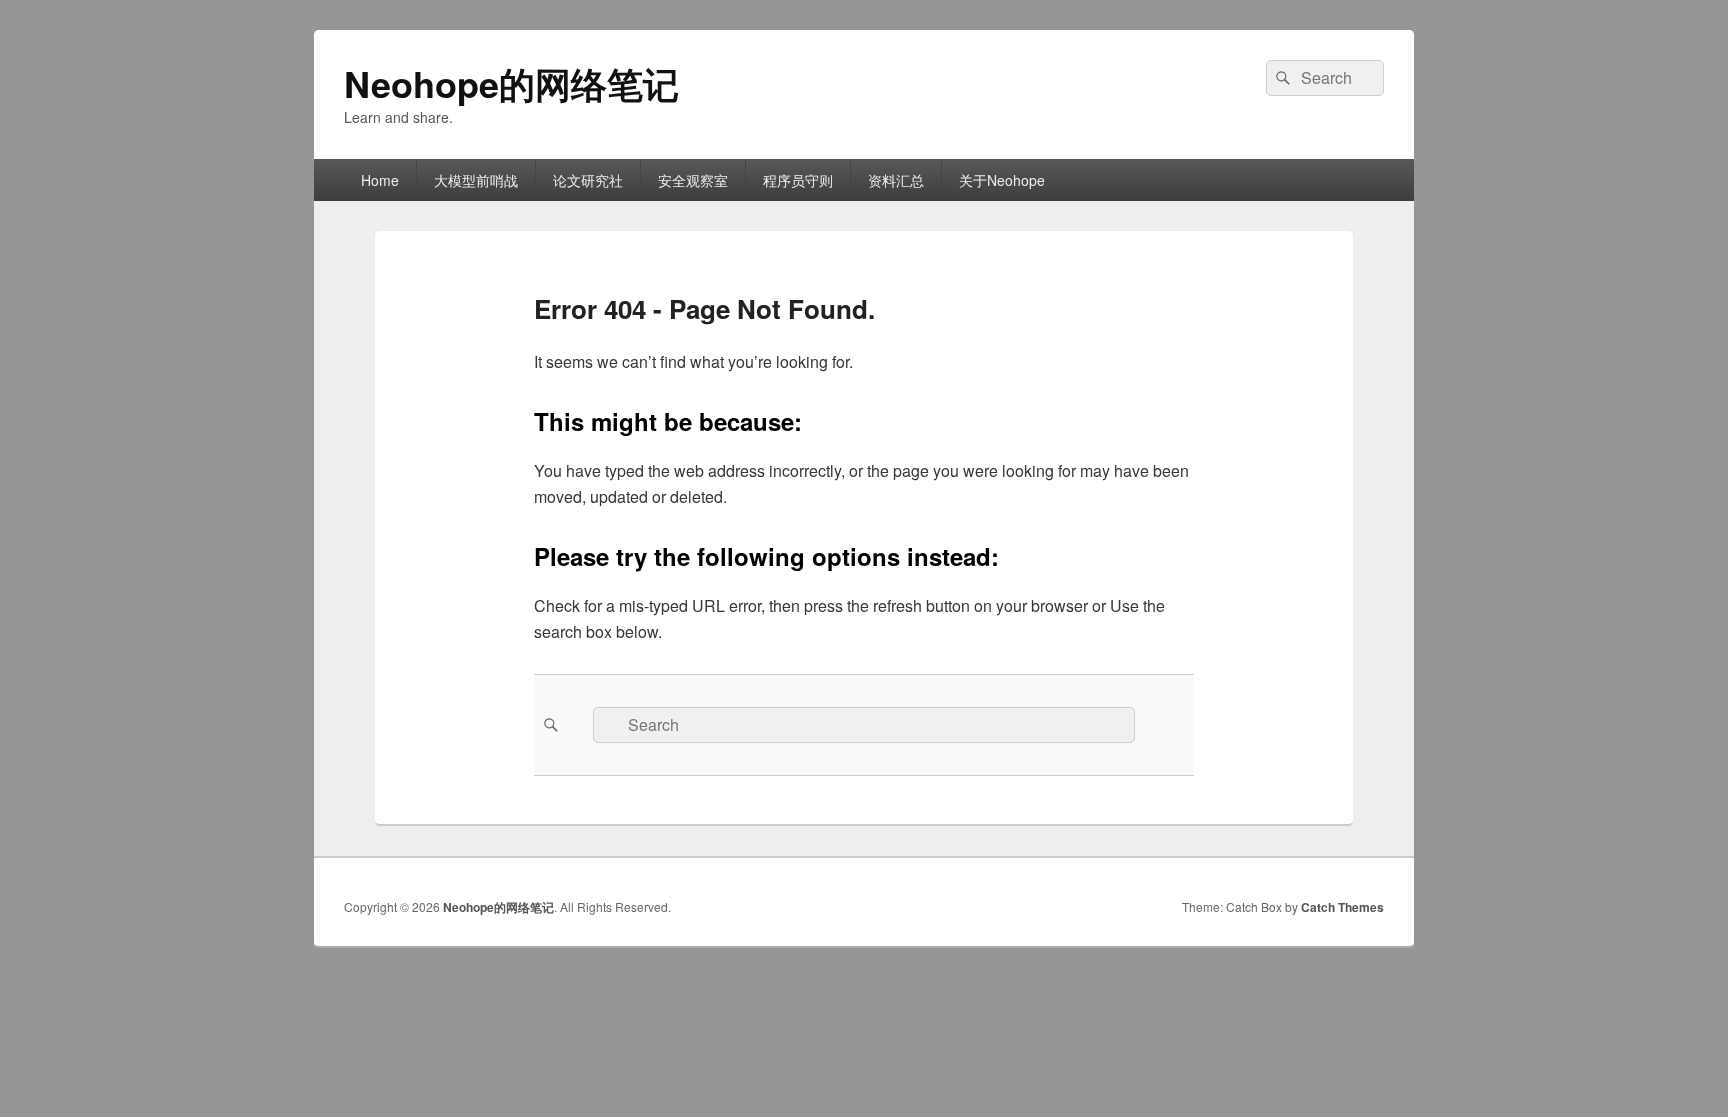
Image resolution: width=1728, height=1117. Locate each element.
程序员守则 (798, 180)
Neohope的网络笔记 (511, 83)
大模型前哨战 (476, 180)
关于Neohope (1002, 180)
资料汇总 (896, 180)
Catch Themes (1342, 907)
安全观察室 (693, 180)
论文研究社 (588, 180)
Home (380, 180)
